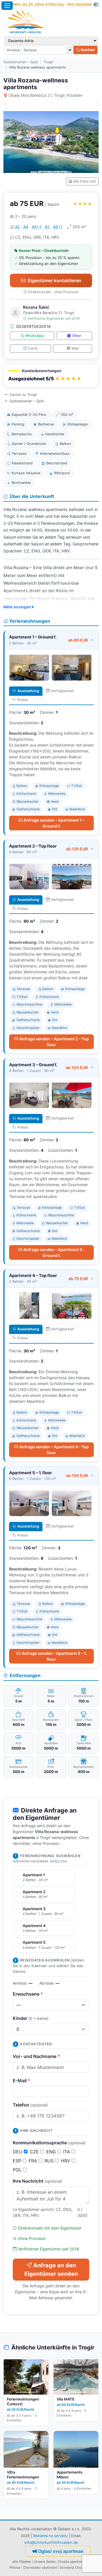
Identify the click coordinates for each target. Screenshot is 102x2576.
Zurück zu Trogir (23, 395)
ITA (67, 2152)
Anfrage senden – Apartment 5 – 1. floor (54, 1656)
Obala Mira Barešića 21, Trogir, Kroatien (45, 95)
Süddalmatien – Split (21, 62)
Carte (33, 348)
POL (18, 2170)
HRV (66, 2161)
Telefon (30, 2105)
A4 (26, 227)
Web (75, 348)
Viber (77, 336)
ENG (52, 2152)
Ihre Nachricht (37, 2181)
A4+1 (37, 227)
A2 (17, 227)
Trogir (49, 62)
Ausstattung (28, 691)
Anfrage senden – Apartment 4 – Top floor (54, 1450)
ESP (18, 2161)
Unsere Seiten (45, 2562)
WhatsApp (34, 336)
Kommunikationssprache (49, 2143)
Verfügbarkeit (62, 691)
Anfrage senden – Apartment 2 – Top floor (54, 1042)
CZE (35, 2152)
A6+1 (58, 227)
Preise (23, 700)
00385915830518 (33, 326)
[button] (51, 376)
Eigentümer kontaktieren (55, 280)
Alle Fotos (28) (85, 181)
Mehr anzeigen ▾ (19, 607)
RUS (50, 2161)
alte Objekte (22, 2562)
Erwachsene (28, 1994)
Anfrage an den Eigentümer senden (51, 2270)
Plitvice (15, 2568)
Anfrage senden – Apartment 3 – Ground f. (54, 1252)
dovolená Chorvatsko (76, 2568)
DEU (18, 2152)
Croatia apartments (73, 2562)
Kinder (31, 2018)
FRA (34, 2161)
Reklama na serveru (50, 2536)
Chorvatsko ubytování (40, 2568)
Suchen (87, 50)
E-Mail (22, 2081)
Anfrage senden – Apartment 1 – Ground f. (54, 823)
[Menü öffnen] (7, 6)
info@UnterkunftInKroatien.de (51, 2542)
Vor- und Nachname (36, 2056)
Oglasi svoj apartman (61, 2551)
